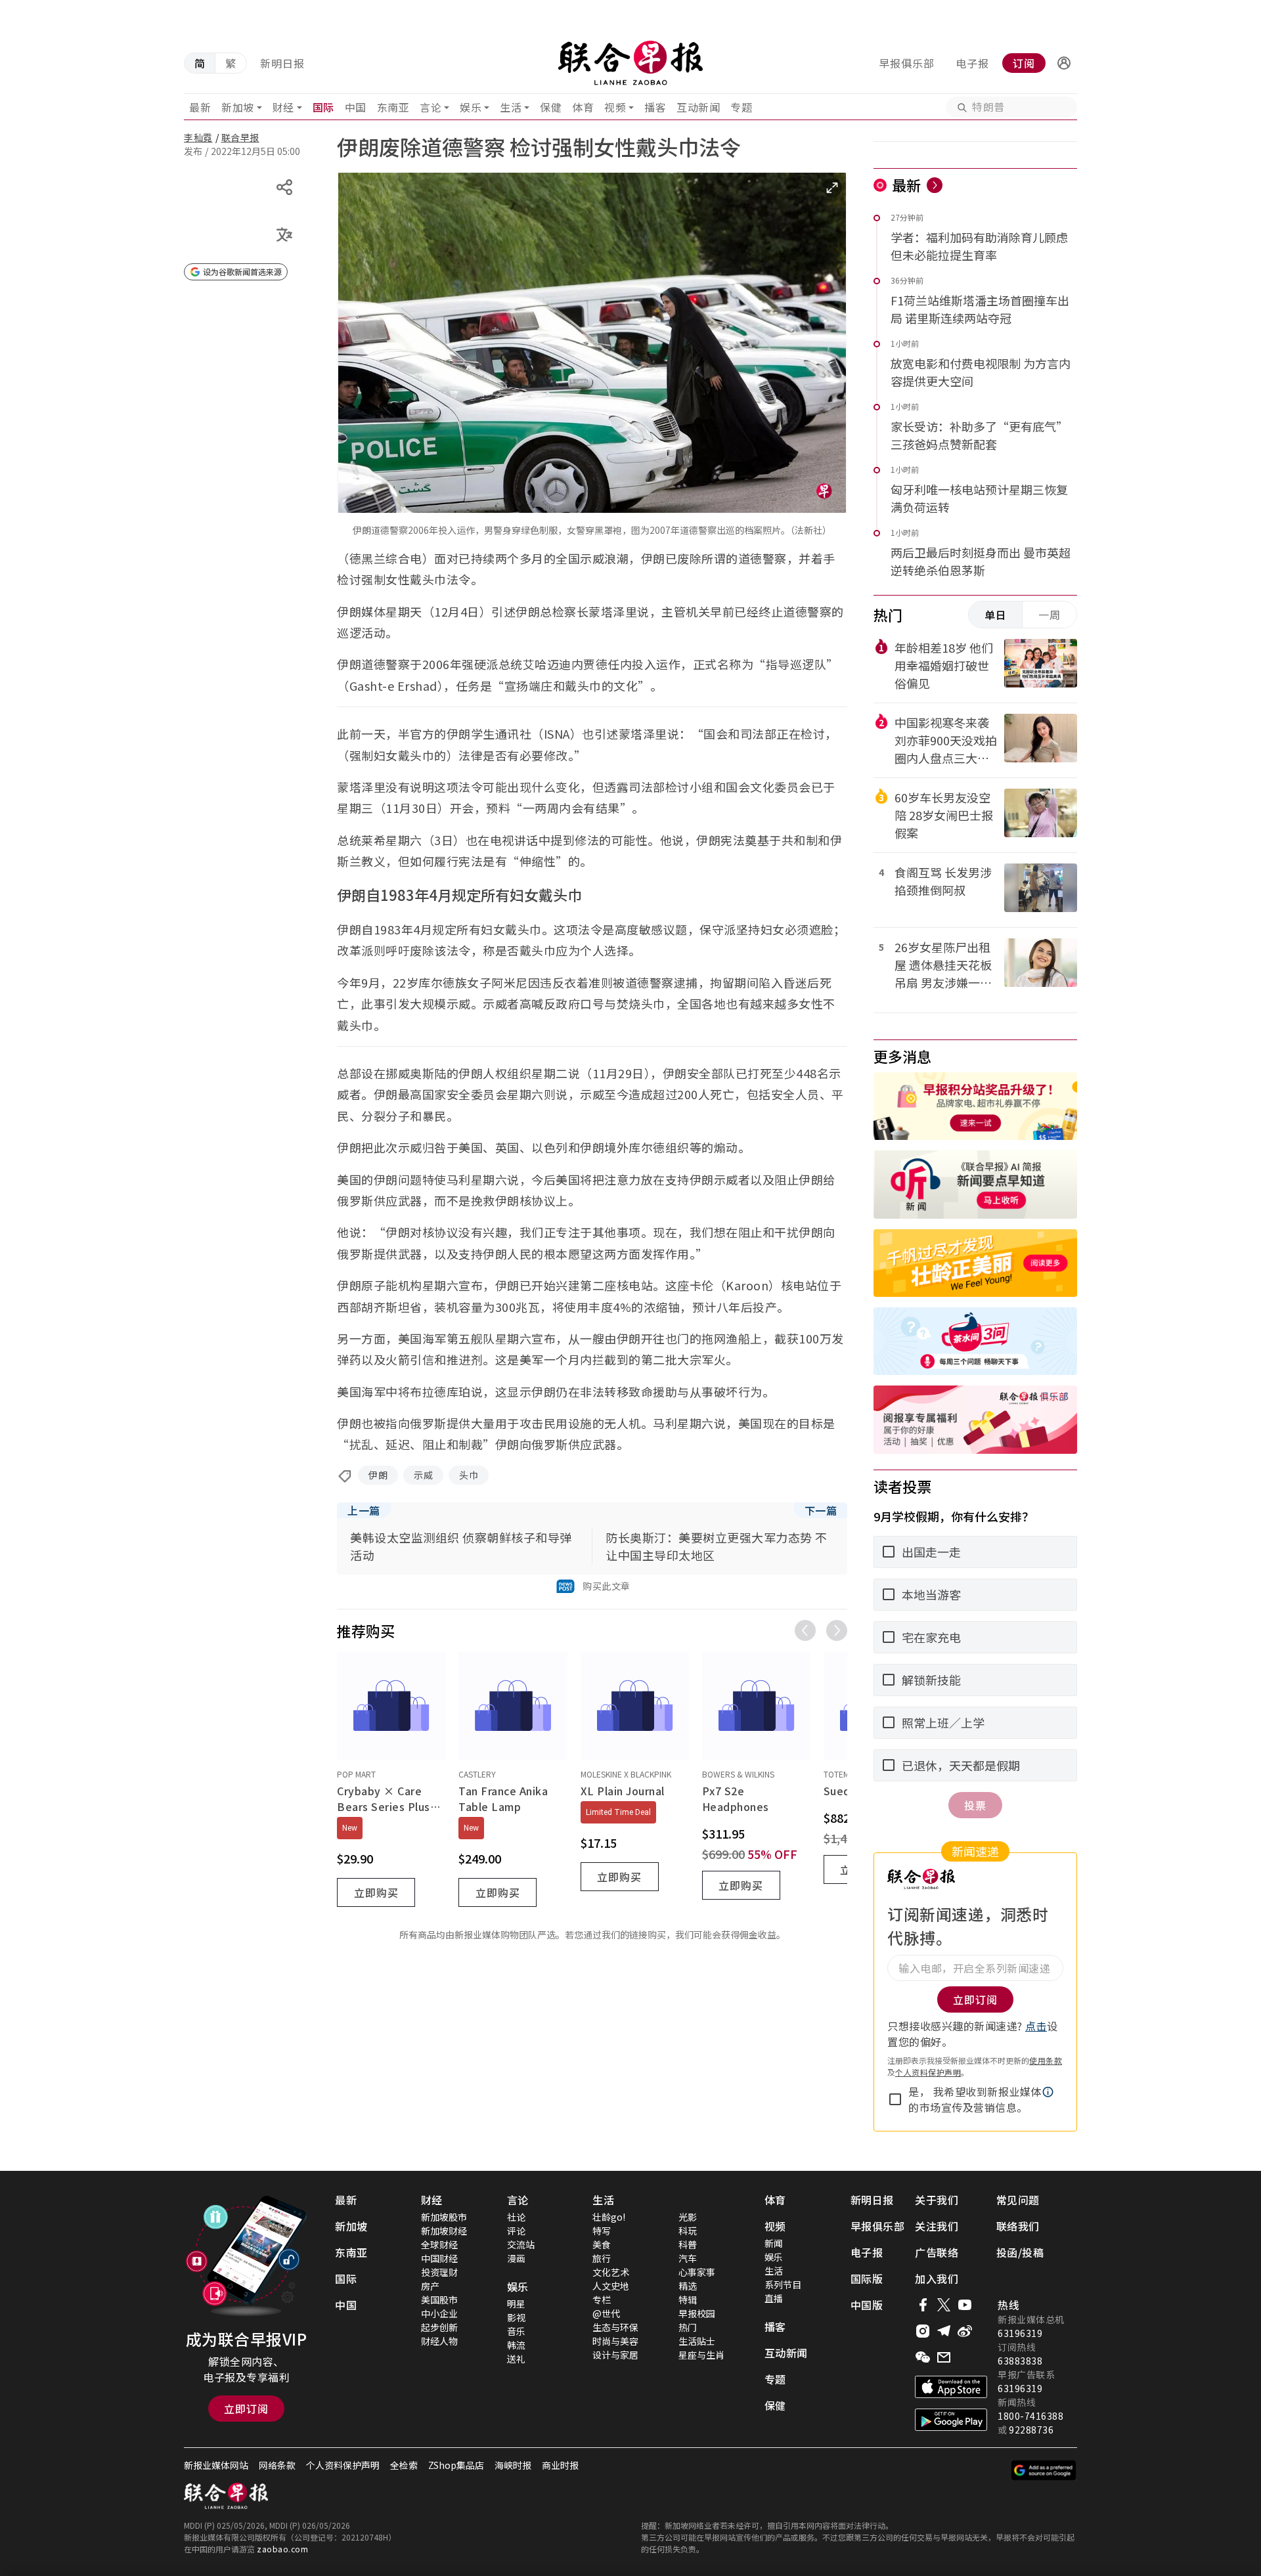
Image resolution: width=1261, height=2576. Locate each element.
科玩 (688, 2231)
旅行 (602, 2258)
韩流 (516, 2345)
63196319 (1020, 2333)
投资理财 (439, 2272)
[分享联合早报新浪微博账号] (965, 2331)
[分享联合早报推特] (944, 2305)
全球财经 (439, 2244)
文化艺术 (611, 2272)
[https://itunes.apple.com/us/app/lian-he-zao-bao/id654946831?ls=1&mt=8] (951, 2387)
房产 (430, 2286)
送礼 (516, 2359)
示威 (423, 1475)
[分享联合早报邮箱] (944, 2357)
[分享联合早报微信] (923, 2357)
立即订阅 (246, 2409)
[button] (1064, 63)
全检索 (404, 2465)
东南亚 (393, 107)
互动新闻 (698, 107)
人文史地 (611, 2286)
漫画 (516, 2258)
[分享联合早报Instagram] (923, 2331)
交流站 (521, 2244)
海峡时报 (513, 2465)
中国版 (867, 2305)
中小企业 (439, 2313)
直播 (774, 2298)
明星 (516, 2303)
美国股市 (439, 2300)
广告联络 (937, 2252)
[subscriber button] (1064, 63)
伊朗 (378, 1475)
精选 (688, 2286)
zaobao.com (282, 2549)
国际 (323, 107)
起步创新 (439, 2327)
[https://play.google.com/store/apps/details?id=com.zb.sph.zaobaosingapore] (951, 2420)
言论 (431, 107)
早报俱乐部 (907, 63)
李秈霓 (198, 137)
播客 (655, 107)
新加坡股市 (444, 2217)
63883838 (1020, 2361)
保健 (551, 107)
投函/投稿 (1020, 2252)
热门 (688, 2327)
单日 (996, 615)
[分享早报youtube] (965, 2305)
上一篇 (364, 1510)
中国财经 (439, 2258)
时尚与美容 (615, 2341)
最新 (200, 107)
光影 (688, 2217)
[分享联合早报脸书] (923, 2305)
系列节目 (783, 2284)
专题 (741, 107)
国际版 (867, 2279)
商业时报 (560, 2465)
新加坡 (238, 107)
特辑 (688, 2300)
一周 (1050, 615)
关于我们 (937, 2200)
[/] (630, 63)
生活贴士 (697, 2341)
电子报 (972, 63)
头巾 (469, 1475)
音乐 (516, 2331)
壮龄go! (609, 2217)
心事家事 (697, 2272)
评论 (516, 2231)
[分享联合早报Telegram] (944, 2331)
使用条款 (1046, 2060)
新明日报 (282, 63)
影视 (516, 2317)
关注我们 (937, 2226)
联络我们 (1018, 2226)
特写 (602, 2231)
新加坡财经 (444, 2231)
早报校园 (697, 2313)
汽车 (688, 2258)
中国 (356, 107)
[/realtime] (935, 185)
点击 (1036, 2026)
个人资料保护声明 (928, 2072)
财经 (283, 107)
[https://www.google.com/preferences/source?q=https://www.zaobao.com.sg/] (1044, 2470)
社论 (516, 2217)
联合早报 (240, 137)
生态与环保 (615, 2327)
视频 (615, 107)
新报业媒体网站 (216, 2465)
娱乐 (471, 107)
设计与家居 (615, 2355)
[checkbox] (895, 2099)
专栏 (602, 2300)
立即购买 (376, 1892)
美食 (602, 2244)
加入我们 (937, 2279)
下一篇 (821, 1510)
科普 (688, 2244)
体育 (583, 107)
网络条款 (277, 2465)
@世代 (606, 2313)
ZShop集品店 (456, 2465)
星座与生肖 (701, 2355)
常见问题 (1018, 2200)
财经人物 (439, 2341)
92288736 (1031, 2430)
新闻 (774, 2243)
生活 (511, 107)
